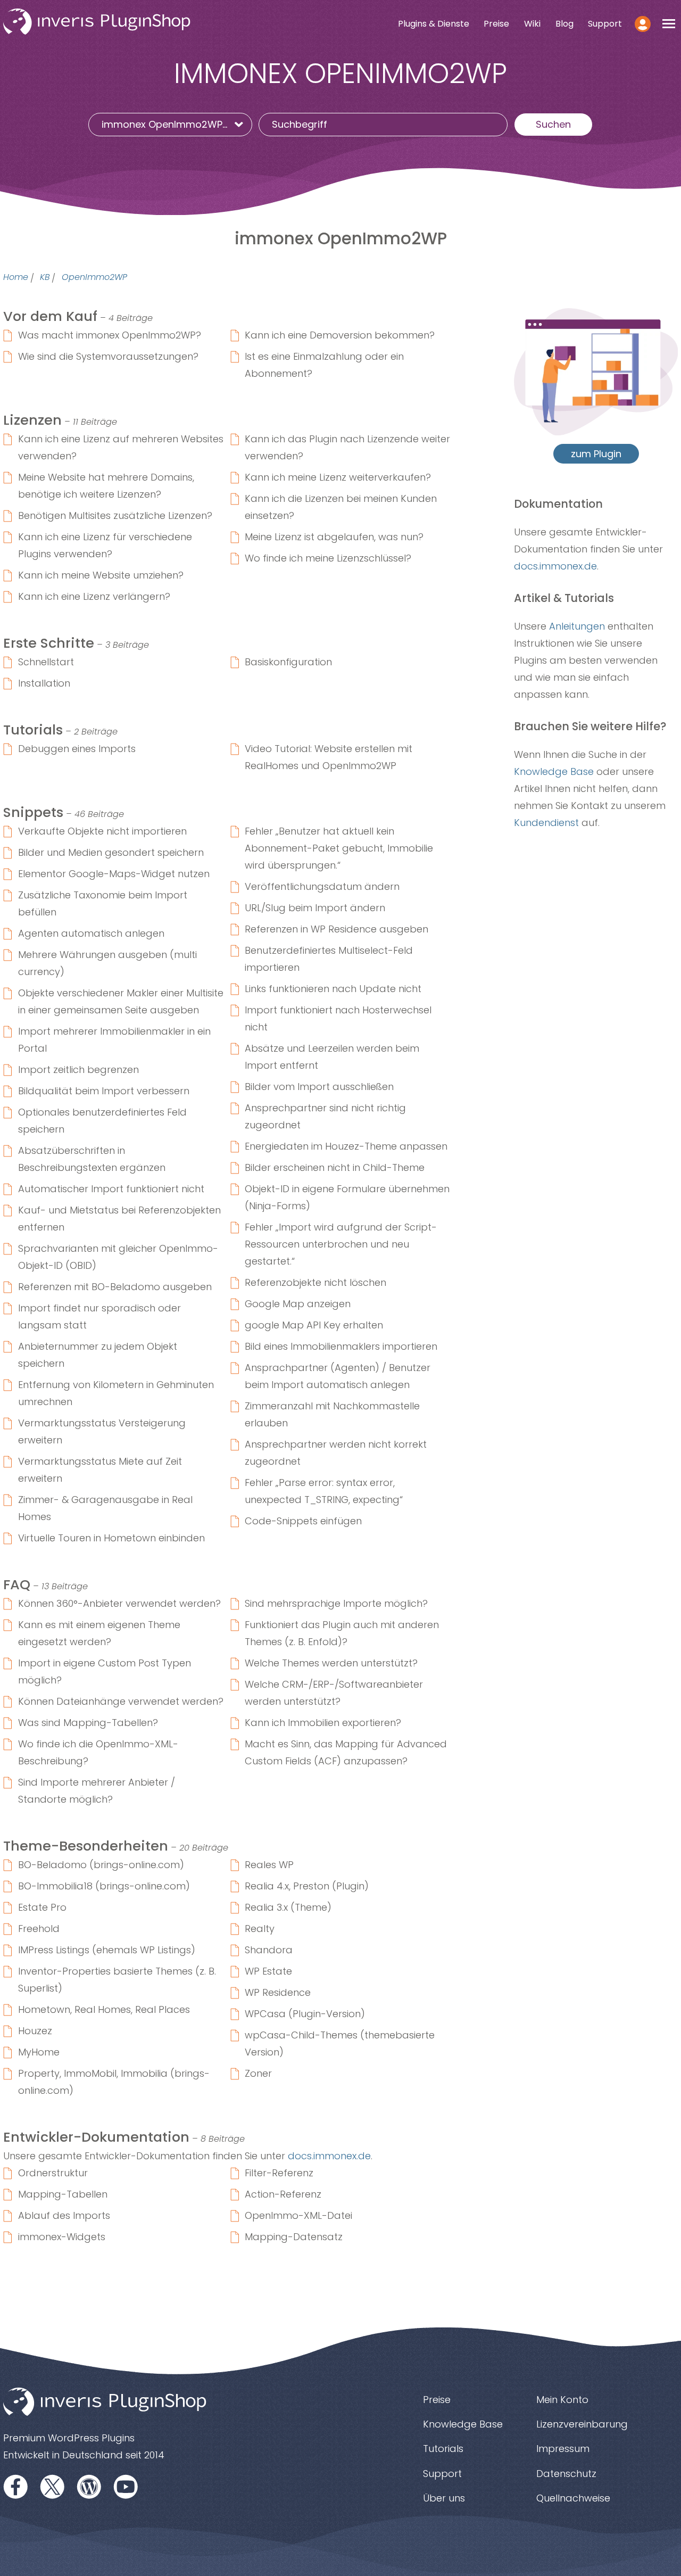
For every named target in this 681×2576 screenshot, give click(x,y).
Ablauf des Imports (64, 2215)
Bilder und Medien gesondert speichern (111, 852)
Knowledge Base (554, 771)
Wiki (532, 24)
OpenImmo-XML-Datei (298, 2215)
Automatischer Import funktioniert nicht (111, 1189)
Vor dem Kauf (50, 316)
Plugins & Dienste (434, 24)
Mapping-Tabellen (63, 2194)
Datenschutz (566, 2474)
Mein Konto (562, 2400)
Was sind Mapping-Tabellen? (88, 1723)
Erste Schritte (49, 643)
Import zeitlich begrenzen (78, 1070)
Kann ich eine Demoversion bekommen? (340, 335)
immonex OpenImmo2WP (162, 124)
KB (45, 278)
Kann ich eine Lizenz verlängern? (94, 596)
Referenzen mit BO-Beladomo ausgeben (115, 1287)
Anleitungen (577, 626)
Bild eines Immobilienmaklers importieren (341, 1346)
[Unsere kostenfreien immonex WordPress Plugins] (89, 2486)
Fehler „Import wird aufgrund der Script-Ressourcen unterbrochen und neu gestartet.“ (341, 1244)
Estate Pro (42, 1907)
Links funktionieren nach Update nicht (333, 989)
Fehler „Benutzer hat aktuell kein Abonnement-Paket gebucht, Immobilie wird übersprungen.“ (339, 848)
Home (16, 278)
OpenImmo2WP (94, 278)
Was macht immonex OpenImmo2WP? (110, 335)
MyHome (39, 2052)
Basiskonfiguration (288, 662)
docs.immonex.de (329, 2156)
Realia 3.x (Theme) (288, 1907)
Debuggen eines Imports (77, 749)
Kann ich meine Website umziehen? (101, 575)
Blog (564, 24)
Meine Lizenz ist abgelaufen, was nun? (334, 537)
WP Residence (278, 1992)
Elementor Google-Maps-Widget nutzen (114, 874)
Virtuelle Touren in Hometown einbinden (111, 1538)
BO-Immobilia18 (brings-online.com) (104, 1886)
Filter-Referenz (279, 2173)
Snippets (33, 812)
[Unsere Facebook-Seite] (16, 2486)
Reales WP (269, 1865)
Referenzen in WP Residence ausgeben (337, 929)
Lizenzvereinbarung (582, 2424)
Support (605, 24)
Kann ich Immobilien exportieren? (323, 1723)
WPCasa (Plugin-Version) (305, 2014)
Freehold (39, 1929)
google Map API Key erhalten (314, 1325)
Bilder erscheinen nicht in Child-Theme (335, 1167)
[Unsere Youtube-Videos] (126, 2486)
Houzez (35, 2031)
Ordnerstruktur (53, 2173)
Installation (44, 683)
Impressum (563, 2449)
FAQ (17, 1584)
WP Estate (268, 1971)
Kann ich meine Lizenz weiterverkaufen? (338, 477)
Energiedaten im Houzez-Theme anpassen (346, 1146)
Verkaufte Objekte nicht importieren (102, 831)
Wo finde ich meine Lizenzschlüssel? (328, 558)
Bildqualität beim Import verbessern (104, 1091)
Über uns (444, 2498)
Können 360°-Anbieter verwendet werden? (119, 1603)
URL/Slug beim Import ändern (315, 908)
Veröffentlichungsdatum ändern (322, 886)
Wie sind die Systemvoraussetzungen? (108, 356)
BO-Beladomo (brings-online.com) (101, 1865)
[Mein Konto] (642, 23)
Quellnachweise (573, 2498)
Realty (260, 1929)
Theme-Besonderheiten (86, 1846)
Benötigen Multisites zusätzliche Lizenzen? (115, 515)
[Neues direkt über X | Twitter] (53, 2486)
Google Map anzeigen (298, 1304)
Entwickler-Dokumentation (96, 2137)
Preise (496, 24)
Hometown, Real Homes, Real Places (104, 2009)
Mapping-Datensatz (294, 2237)
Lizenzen (32, 420)
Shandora (269, 1950)
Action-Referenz (283, 2194)
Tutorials (33, 730)
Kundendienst (546, 823)
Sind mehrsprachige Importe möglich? (336, 1603)
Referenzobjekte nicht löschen (315, 1282)
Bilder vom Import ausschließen (319, 1087)
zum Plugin (596, 454)
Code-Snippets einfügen (303, 1521)
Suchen (553, 124)
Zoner (258, 2073)
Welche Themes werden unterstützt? (331, 1663)
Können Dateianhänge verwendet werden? (121, 1701)
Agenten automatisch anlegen (91, 933)
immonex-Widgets (62, 2237)
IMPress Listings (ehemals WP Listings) (107, 1950)
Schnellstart (46, 662)
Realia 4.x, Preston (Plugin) (307, 1886)
